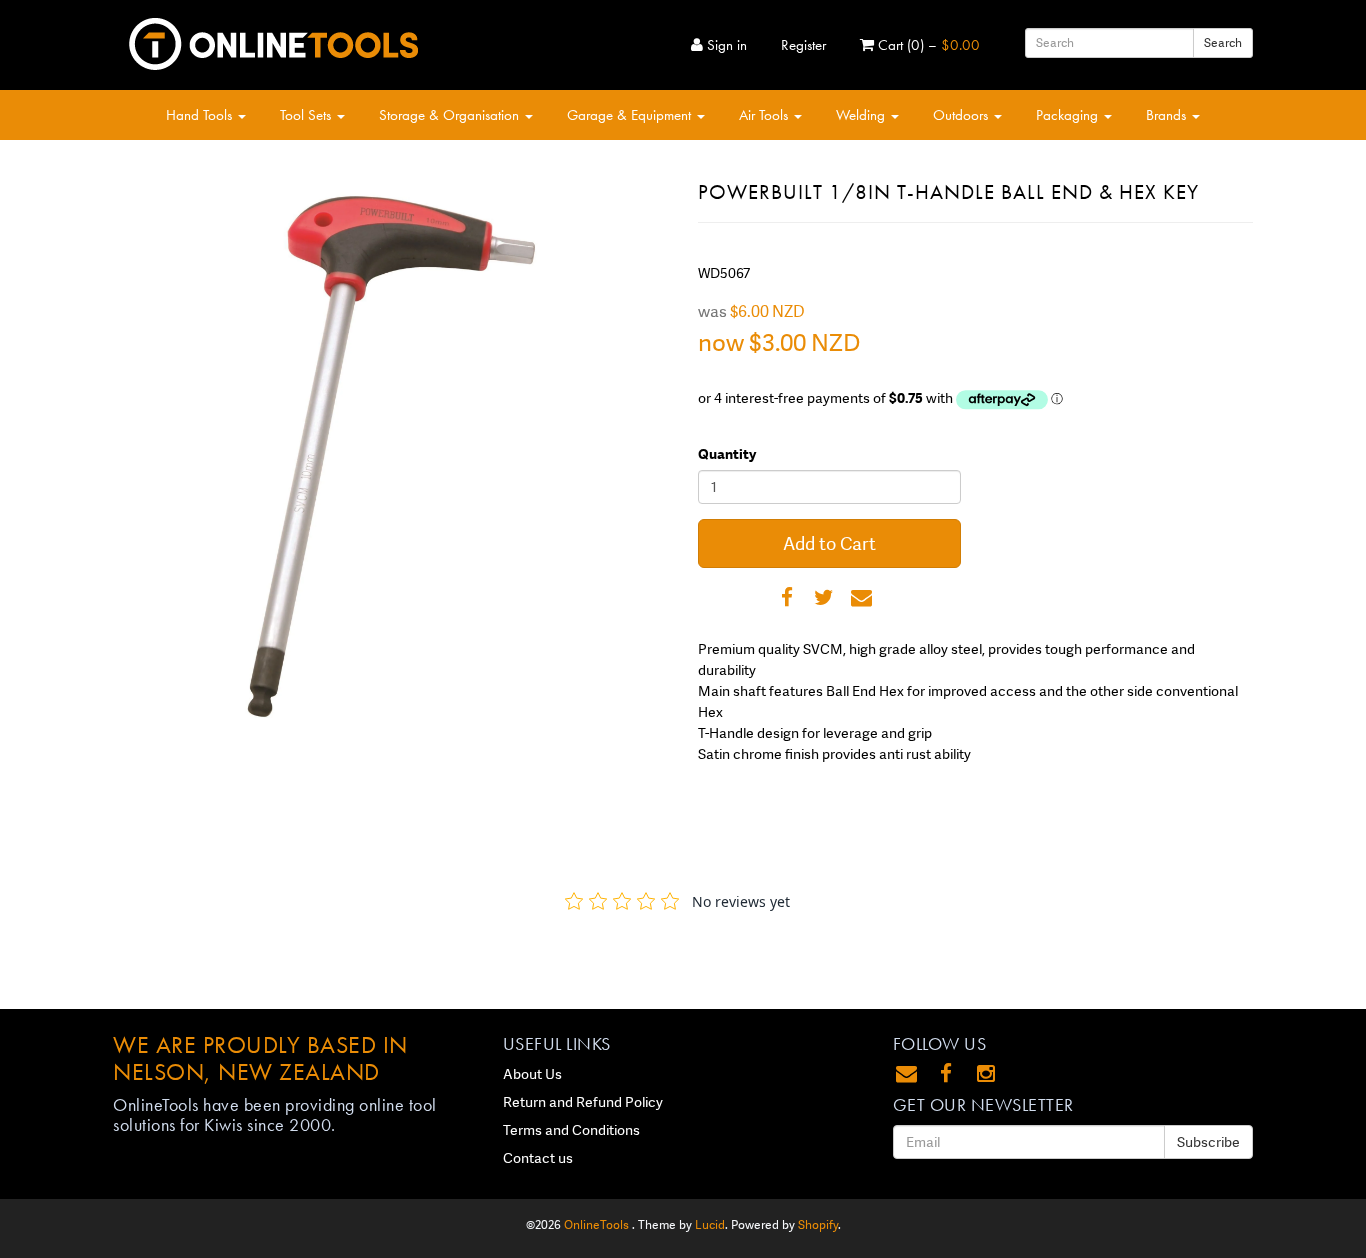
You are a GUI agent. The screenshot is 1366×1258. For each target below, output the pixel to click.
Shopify (818, 1225)
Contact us (538, 1158)
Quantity (727, 454)
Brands (1168, 115)
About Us (532, 1074)
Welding (862, 115)
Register (803, 45)
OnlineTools (598, 1225)
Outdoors (962, 115)
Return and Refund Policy (583, 1102)
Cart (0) (927, 45)
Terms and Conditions (571, 1130)
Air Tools (765, 115)
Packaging (1069, 115)
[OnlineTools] (273, 40)
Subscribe (1208, 1142)
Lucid (710, 1225)
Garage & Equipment (631, 115)
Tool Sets (307, 115)
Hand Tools (201, 115)
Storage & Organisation (451, 115)
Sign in (725, 45)
